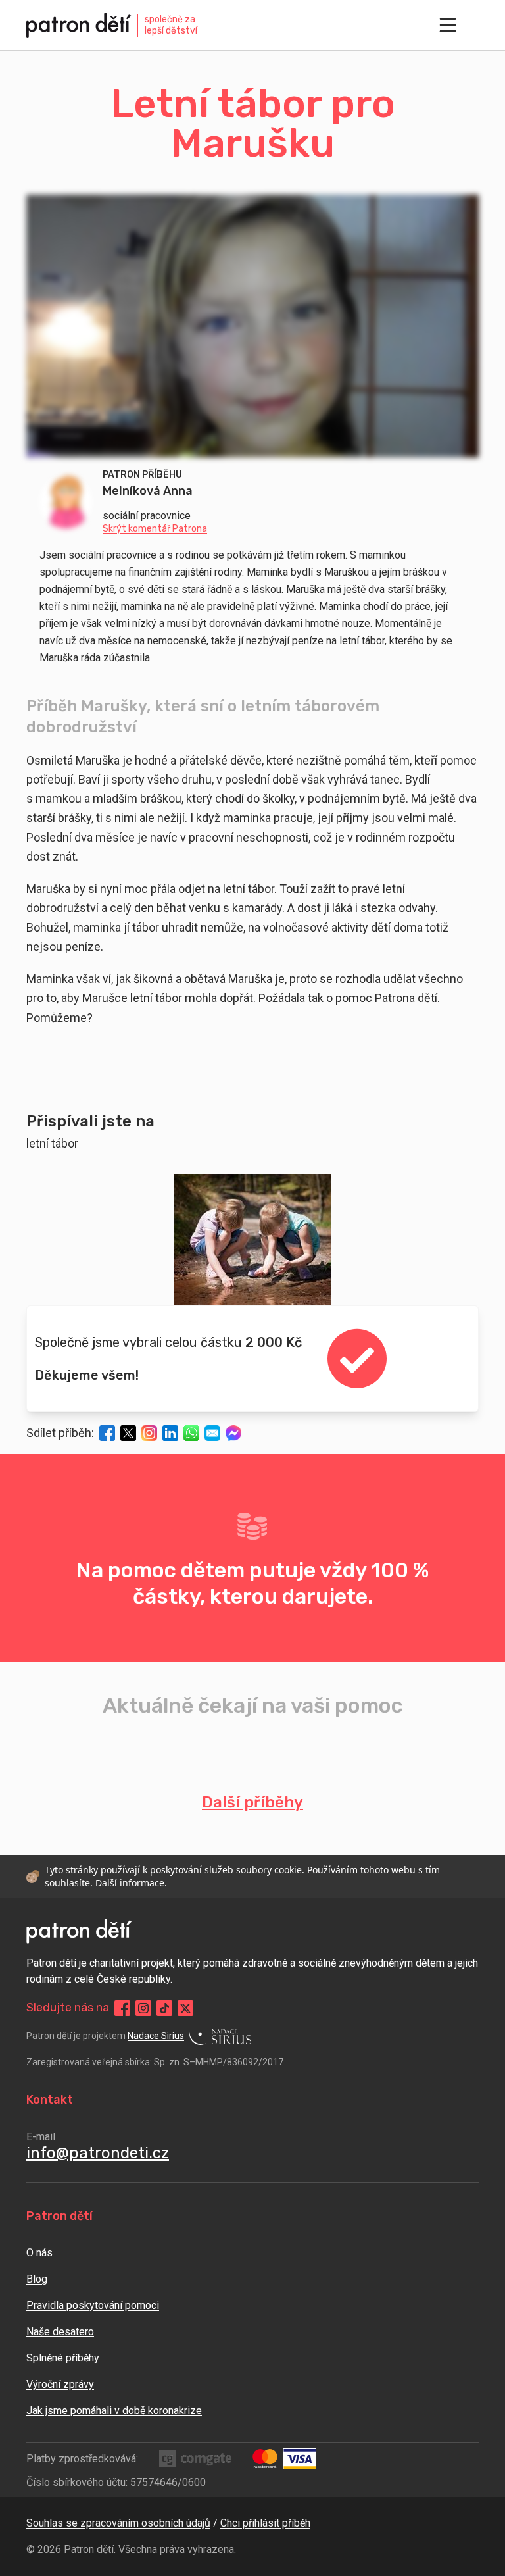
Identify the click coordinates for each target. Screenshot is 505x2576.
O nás (39, 2253)
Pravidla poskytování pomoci (93, 2305)
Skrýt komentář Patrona (155, 529)
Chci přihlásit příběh (265, 2523)
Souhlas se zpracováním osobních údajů (118, 2523)
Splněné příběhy (63, 2358)
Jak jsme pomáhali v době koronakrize (114, 2411)
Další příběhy (252, 1802)
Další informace (130, 1883)
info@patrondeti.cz (98, 2153)
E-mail (41, 2137)
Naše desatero (60, 2332)
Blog (37, 2279)
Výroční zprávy (60, 2384)
